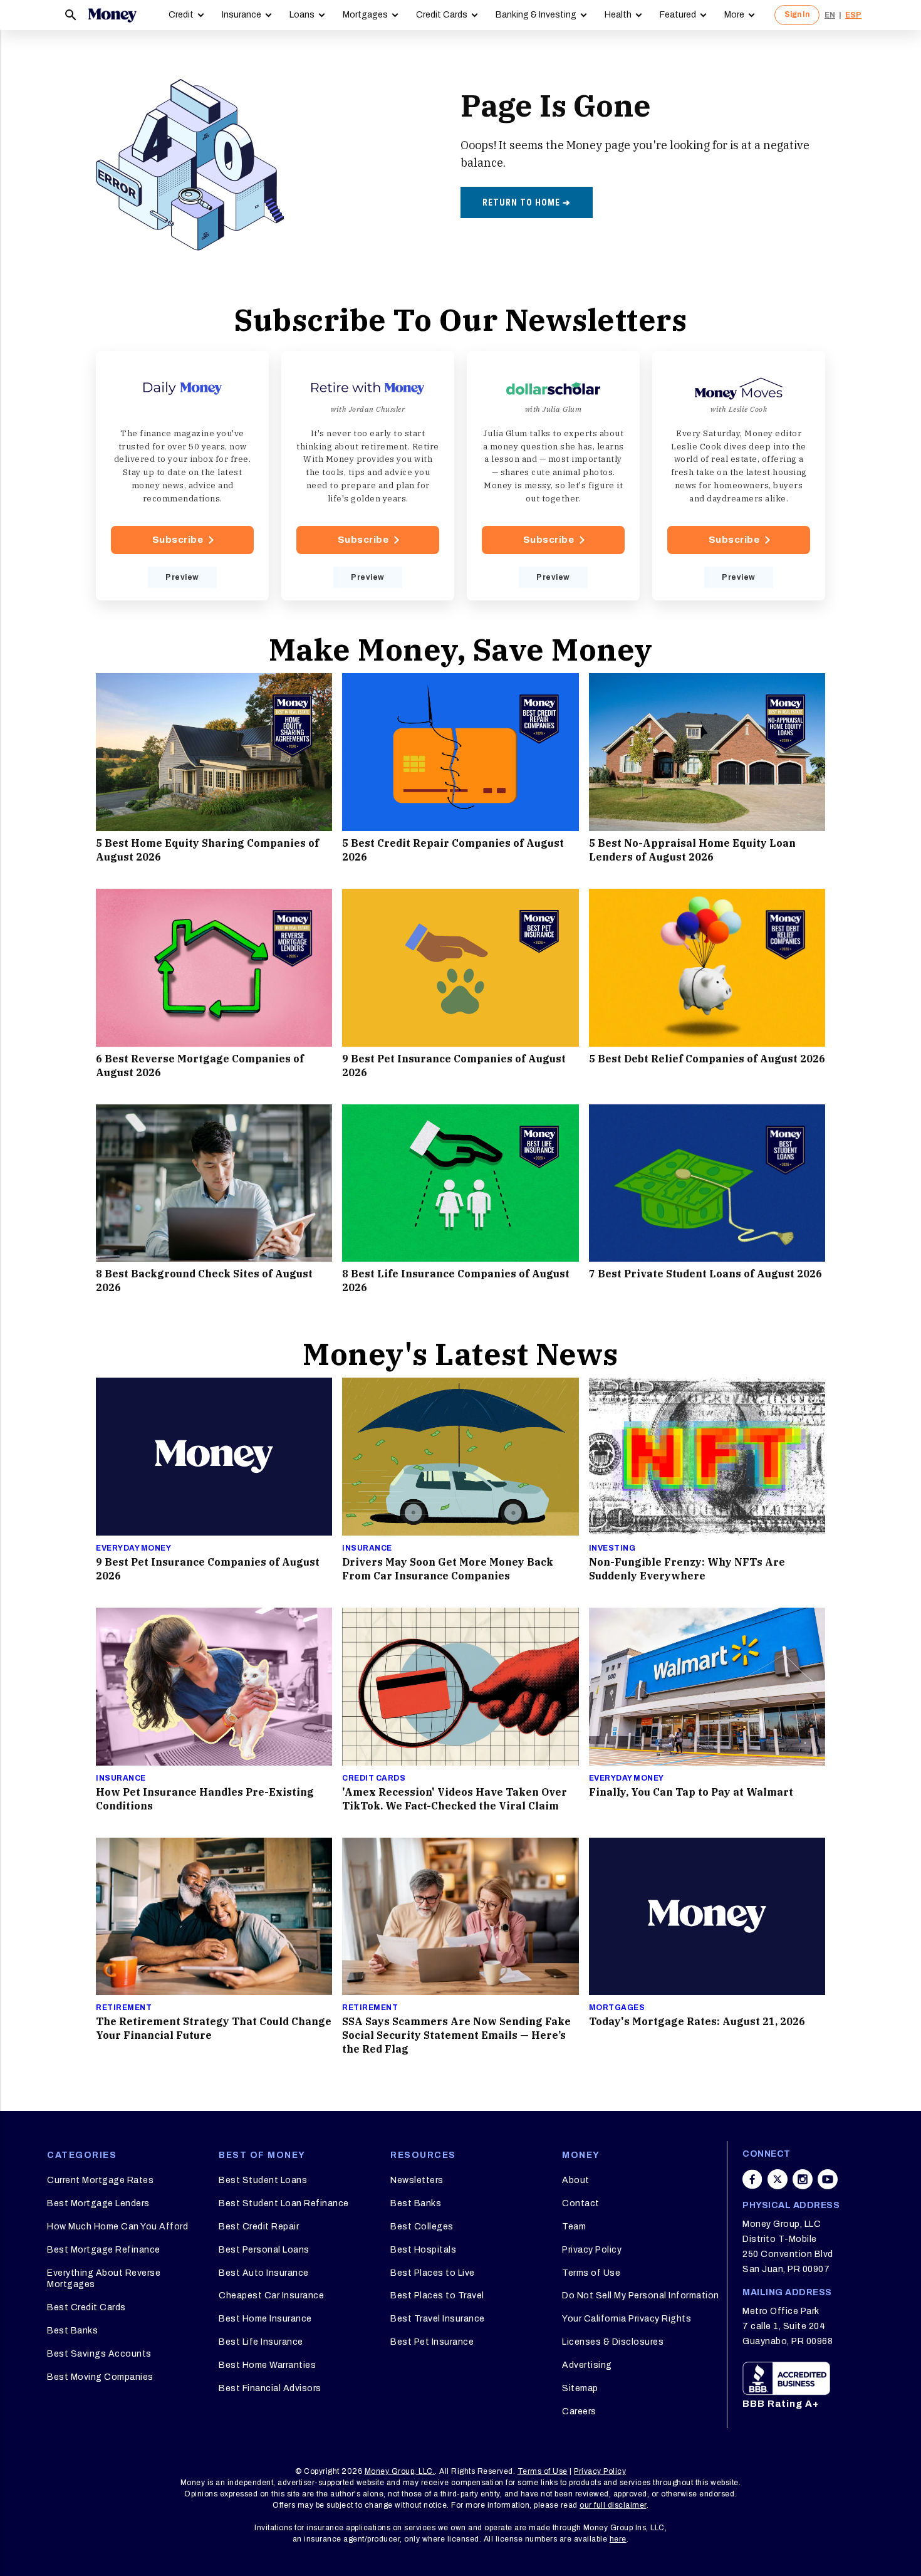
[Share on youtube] (828, 2179)
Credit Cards (442, 15)
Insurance (242, 15)
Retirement (124, 2008)
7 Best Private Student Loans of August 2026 (705, 1274)
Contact (581, 2203)
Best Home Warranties (267, 2365)
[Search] (71, 15)
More (734, 15)
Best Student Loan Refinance (284, 2203)
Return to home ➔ (527, 202)
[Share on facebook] (752, 2179)
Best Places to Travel (437, 2296)
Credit (181, 15)
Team (574, 2227)
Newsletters (417, 2180)
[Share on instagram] (803, 2179)
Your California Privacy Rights (627, 2319)
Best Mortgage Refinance (104, 2250)
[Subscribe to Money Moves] (739, 476)
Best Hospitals (423, 2250)
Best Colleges (422, 2227)
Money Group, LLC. (400, 2471)
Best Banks (72, 2331)
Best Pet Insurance (432, 2342)
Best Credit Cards (86, 2307)
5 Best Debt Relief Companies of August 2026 (707, 1059)
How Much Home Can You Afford (117, 2227)
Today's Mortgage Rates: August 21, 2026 (697, 2021)
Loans (302, 15)
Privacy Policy (592, 2250)
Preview (182, 577)
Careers (579, 2411)
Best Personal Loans (264, 2250)
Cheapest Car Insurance (271, 2296)
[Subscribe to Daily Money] (182, 476)
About (576, 2180)
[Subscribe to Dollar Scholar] (553, 476)
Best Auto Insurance (264, 2273)
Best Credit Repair (259, 2227)
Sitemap (580, 2388)
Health (618, 15)
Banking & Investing (536, 15)
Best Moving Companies (100, 2377)
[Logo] (112, 15)
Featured (678, 15)
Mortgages (365, 15)
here (618, 2539)
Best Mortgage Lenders (98, 2203)
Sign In (797, 14)
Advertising (587, 2365)
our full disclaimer (613, 2505)
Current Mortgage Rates (100, 2180)
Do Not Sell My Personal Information (641, 2296)
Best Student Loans (263, 2180)
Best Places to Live (433, 2273)
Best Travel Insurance (438, 2319)
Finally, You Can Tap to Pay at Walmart (691, 1792)
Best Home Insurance (265, 2319)
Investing (612, 1548)
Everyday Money (133, 1548)
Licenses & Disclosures (613, 2342)
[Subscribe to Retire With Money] (368, 476)
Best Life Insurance (261, 2342)
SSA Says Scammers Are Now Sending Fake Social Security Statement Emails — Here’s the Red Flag (456, 2035)
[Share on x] (778, 2179)
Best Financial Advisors (270, 2388)
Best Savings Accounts (99, 2354)
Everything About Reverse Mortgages (104, 2279)
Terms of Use (591, 2273)
